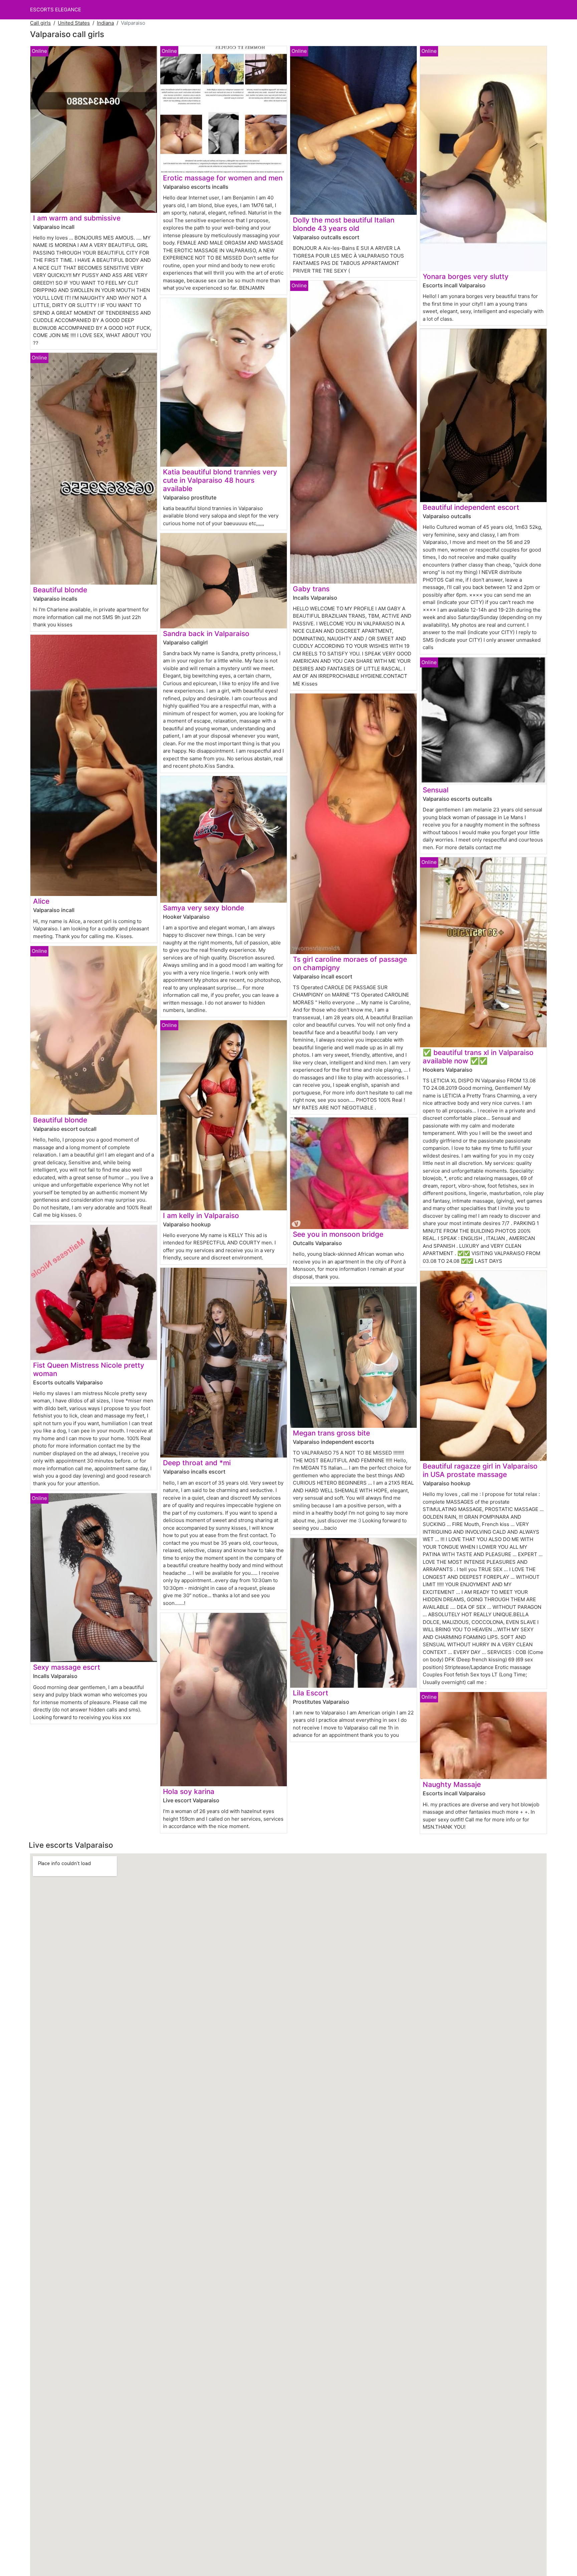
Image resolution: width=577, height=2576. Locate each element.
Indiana (105, 23)
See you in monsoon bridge (338, 1234)
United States (74, 23)
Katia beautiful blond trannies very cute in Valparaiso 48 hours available (220, 480)
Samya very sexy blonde (204, 908)
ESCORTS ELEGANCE (56, 10)
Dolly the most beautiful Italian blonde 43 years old (344, 224)
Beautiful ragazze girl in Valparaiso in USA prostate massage (480, 1470)
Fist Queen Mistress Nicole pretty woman (89, 1369)
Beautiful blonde (60, 590)
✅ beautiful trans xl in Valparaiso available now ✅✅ (478, 1057)
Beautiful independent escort (471, 507)
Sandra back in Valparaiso (206, 634)
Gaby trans (311, 589)
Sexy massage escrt (67, 1667)
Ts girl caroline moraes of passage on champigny (350, 963)
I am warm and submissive (77, 218)
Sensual (436, 790)
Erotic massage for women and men (223, 178)
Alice (41, 901)
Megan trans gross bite (331, 1433)
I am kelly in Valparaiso (201, 1216)
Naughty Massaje (452, 1784)
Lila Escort (311, 1693)
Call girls (40, 23)
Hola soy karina (189, 1791)
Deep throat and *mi (197, 1463)
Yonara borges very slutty (466, 276)
